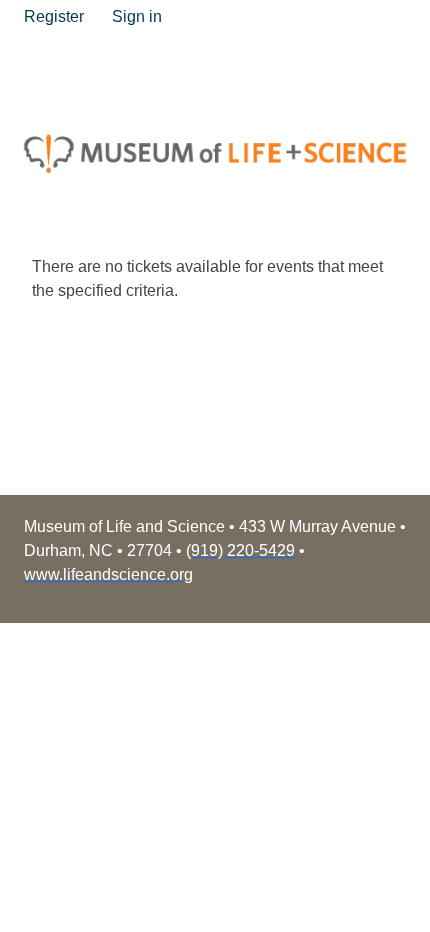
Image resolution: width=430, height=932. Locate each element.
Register (54, 16)
